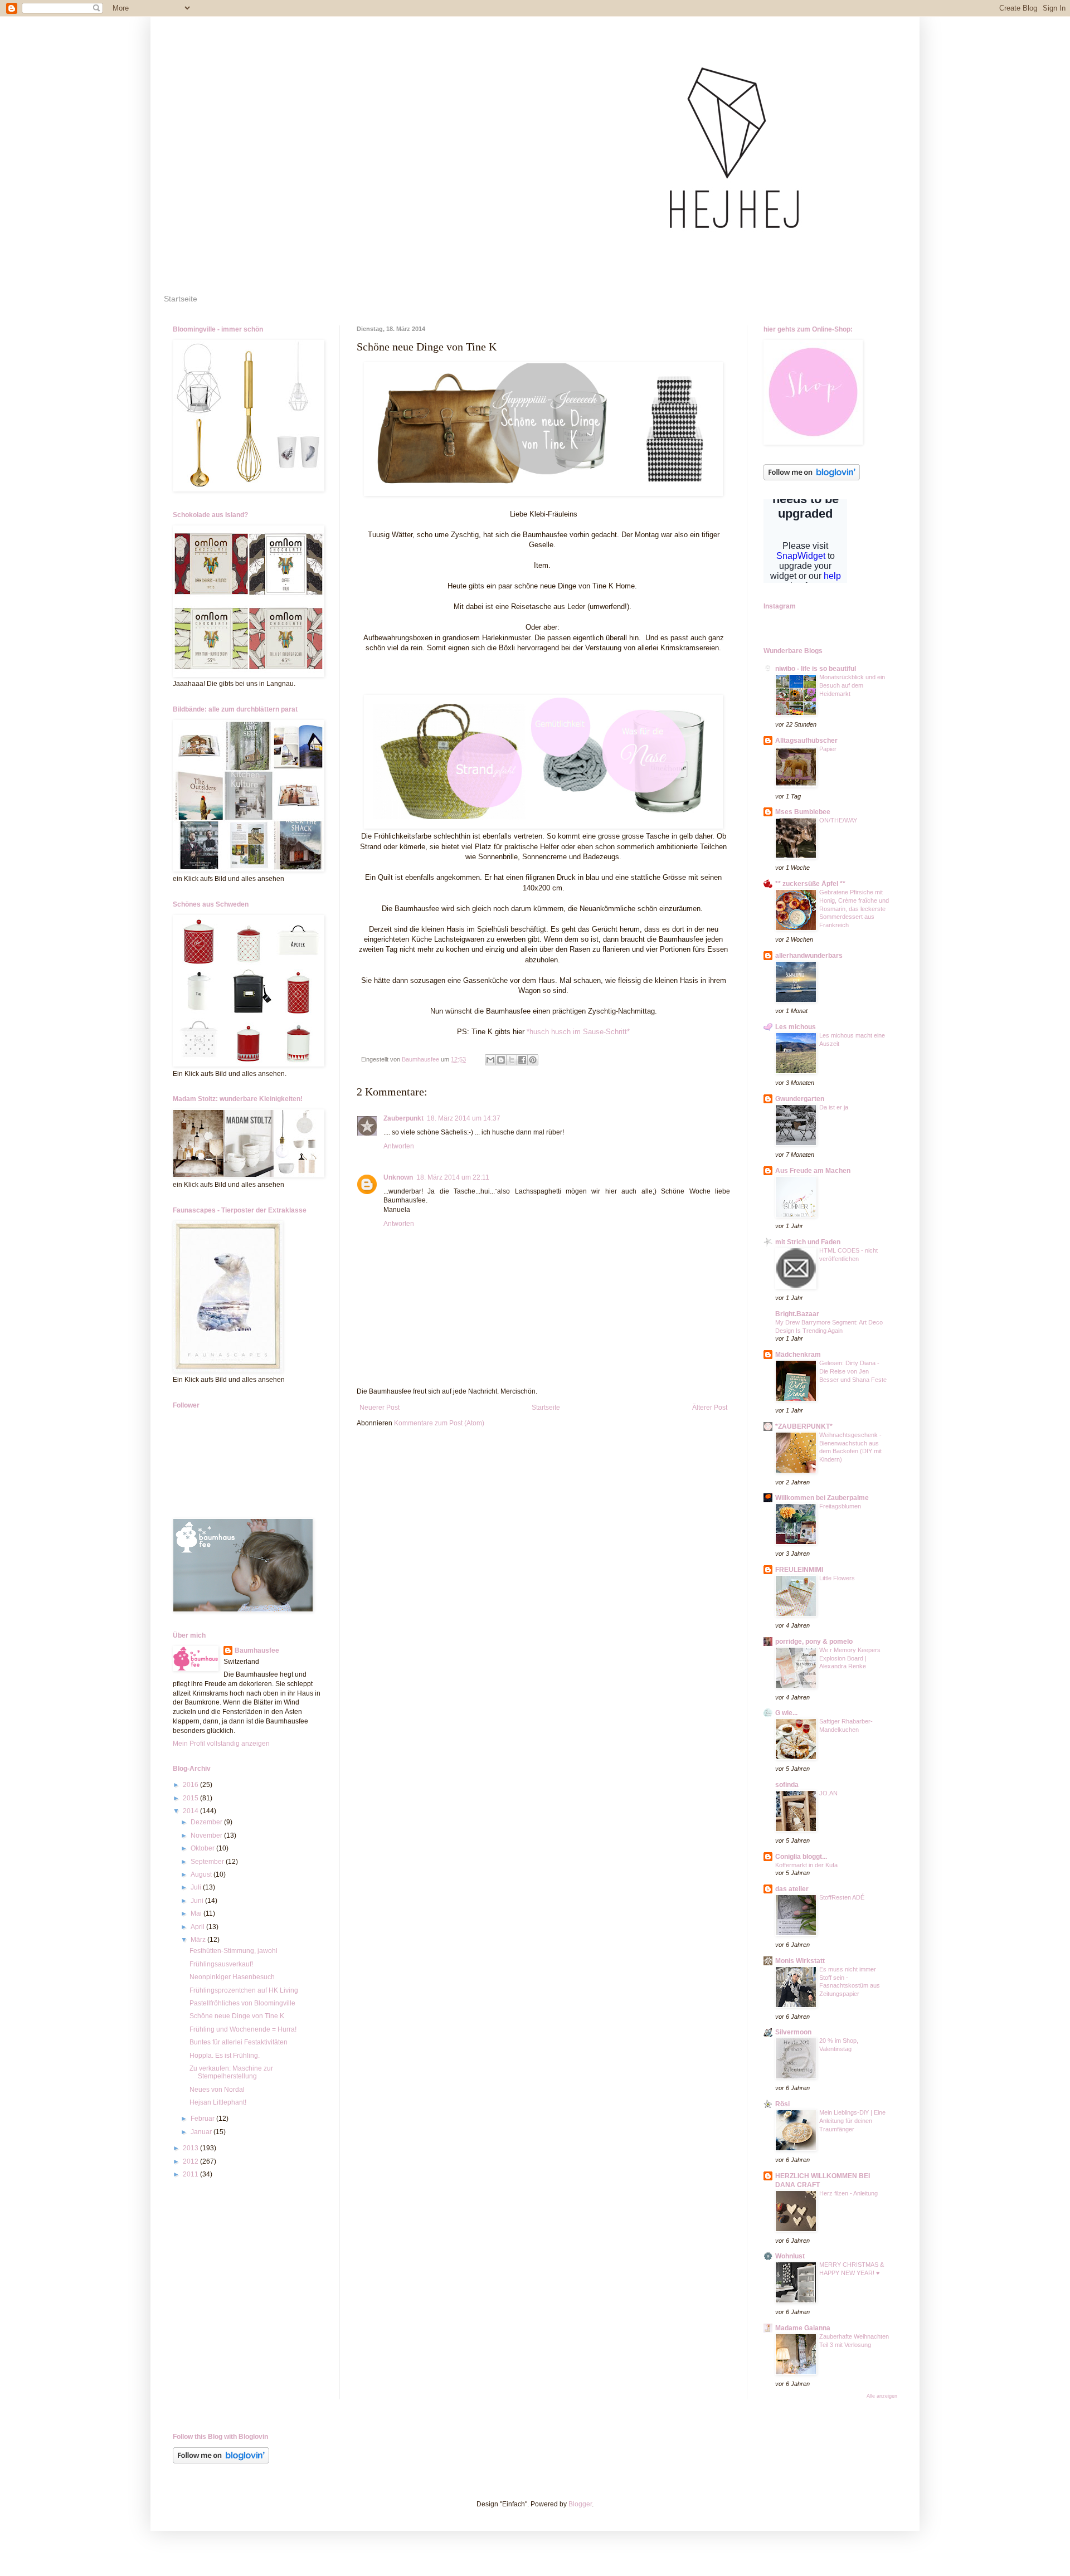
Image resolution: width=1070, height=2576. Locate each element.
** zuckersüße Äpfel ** (810, 884)
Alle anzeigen (882, 2396)
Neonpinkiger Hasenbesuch (232, 1977)
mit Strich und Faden (808, 1242)
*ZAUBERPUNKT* (804, 1426)
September (208, 1862)
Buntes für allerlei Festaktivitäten (239, 2042)
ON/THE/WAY (838, 820)
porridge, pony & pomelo (814, 1642)
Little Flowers (837, 1578)
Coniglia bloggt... (801, 1857)
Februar (203, 2119)
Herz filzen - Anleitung (848, 2193)
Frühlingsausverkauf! (221, 1964)
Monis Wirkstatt (800, 1961)
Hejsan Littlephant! (218, 2102)
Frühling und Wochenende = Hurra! (243, 2029)
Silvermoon (793, 2032)
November (207, 1835)
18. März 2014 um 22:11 (453, 1177)
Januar (202, 2132)
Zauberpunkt (403, 1118)
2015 (191, 1798)
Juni (198, 1901)
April (198, 1927)
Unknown (398, 1177)
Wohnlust (790, 2256)
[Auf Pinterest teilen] (533, 1060)
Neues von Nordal (217, 2090)
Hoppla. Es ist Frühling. (225, 2056)
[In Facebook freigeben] (522, 1060)
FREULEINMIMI (799, 1570)
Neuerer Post (380, 1408)
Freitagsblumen (840, 1506)
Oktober (203, 1848)
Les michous (796, 1027)
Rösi (782, 2104)
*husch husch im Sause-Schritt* (578, 1032)
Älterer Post (710, 1408)
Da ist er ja (834, 1107)
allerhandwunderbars (809, 956)
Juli (197, 1887)
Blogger (580, 2504)
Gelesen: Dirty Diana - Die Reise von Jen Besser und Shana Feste (853, 1371)
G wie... (786, 1713)
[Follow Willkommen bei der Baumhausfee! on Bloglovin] (812, 478)
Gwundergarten (800, 1099)
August (202, 1874)
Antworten (399, 1146)
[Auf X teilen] (512, 1060)
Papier (828, 749)
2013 (191, 2148)
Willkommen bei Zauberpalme (822, 1498)
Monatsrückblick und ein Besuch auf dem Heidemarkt (852, 685)
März (199, 1940)
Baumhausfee (257, 1650)
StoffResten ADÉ (842, 1897)
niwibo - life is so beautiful (816, 669)
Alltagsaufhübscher (806, 741)
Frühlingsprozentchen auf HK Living (244, 1990)
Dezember (207, 1822)
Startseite (181, 299)
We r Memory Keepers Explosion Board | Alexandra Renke (850, 1658)
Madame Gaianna (803, 2328)
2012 (191, 2161)
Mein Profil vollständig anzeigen (221, 1744)
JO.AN (828, 1793)
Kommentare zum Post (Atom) (439, 1423)
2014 (191, 1811)
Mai (197, 1913)
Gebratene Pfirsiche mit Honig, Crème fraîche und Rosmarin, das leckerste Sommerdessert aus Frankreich (854, 909)
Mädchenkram (798, 1355)
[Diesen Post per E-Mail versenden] (490, 1060)
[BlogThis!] (501, 1060)
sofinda (787, 1785)
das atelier (792, 1889)
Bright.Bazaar (797, 1314)
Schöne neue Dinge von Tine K (237, 2016)
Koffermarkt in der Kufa (806, 1865)
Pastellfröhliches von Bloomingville (242, 2003)
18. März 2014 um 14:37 (464, 1118)
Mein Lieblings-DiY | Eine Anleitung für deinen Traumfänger (852, 2121)
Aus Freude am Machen (813, 1171)
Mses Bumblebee (803, 812)
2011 (191, 2174)
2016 (191, 1785)
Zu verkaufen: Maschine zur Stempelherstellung (231, 2072)
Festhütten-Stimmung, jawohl (234, 1951)
